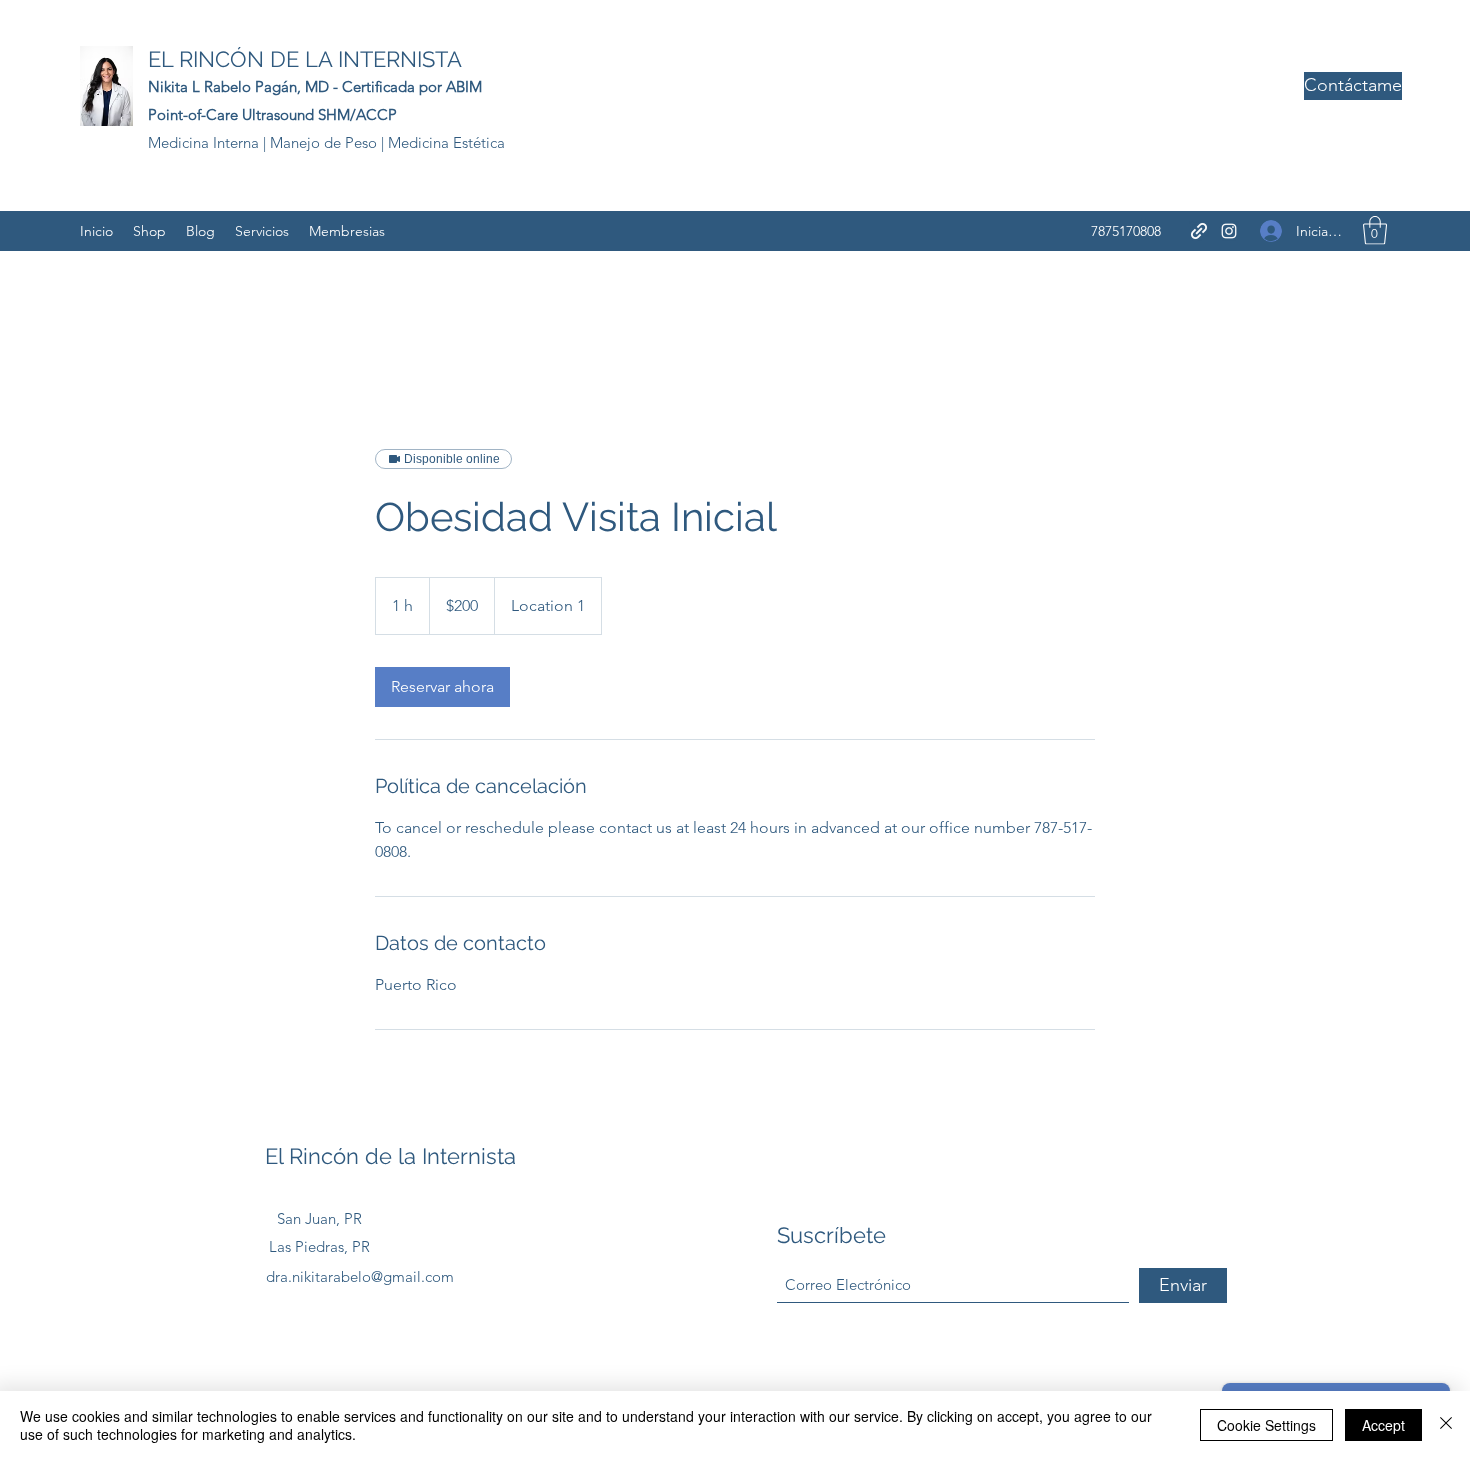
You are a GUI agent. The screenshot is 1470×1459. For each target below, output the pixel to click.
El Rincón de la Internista (390, 1156)
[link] (442, 687)
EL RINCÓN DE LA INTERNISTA (305, 59)
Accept (1383, 1425)
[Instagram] (1229, 231)
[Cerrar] (1446, 1425)
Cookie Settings (1266, 1425)
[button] (1375, 230)
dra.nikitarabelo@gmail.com (360, 1276)
